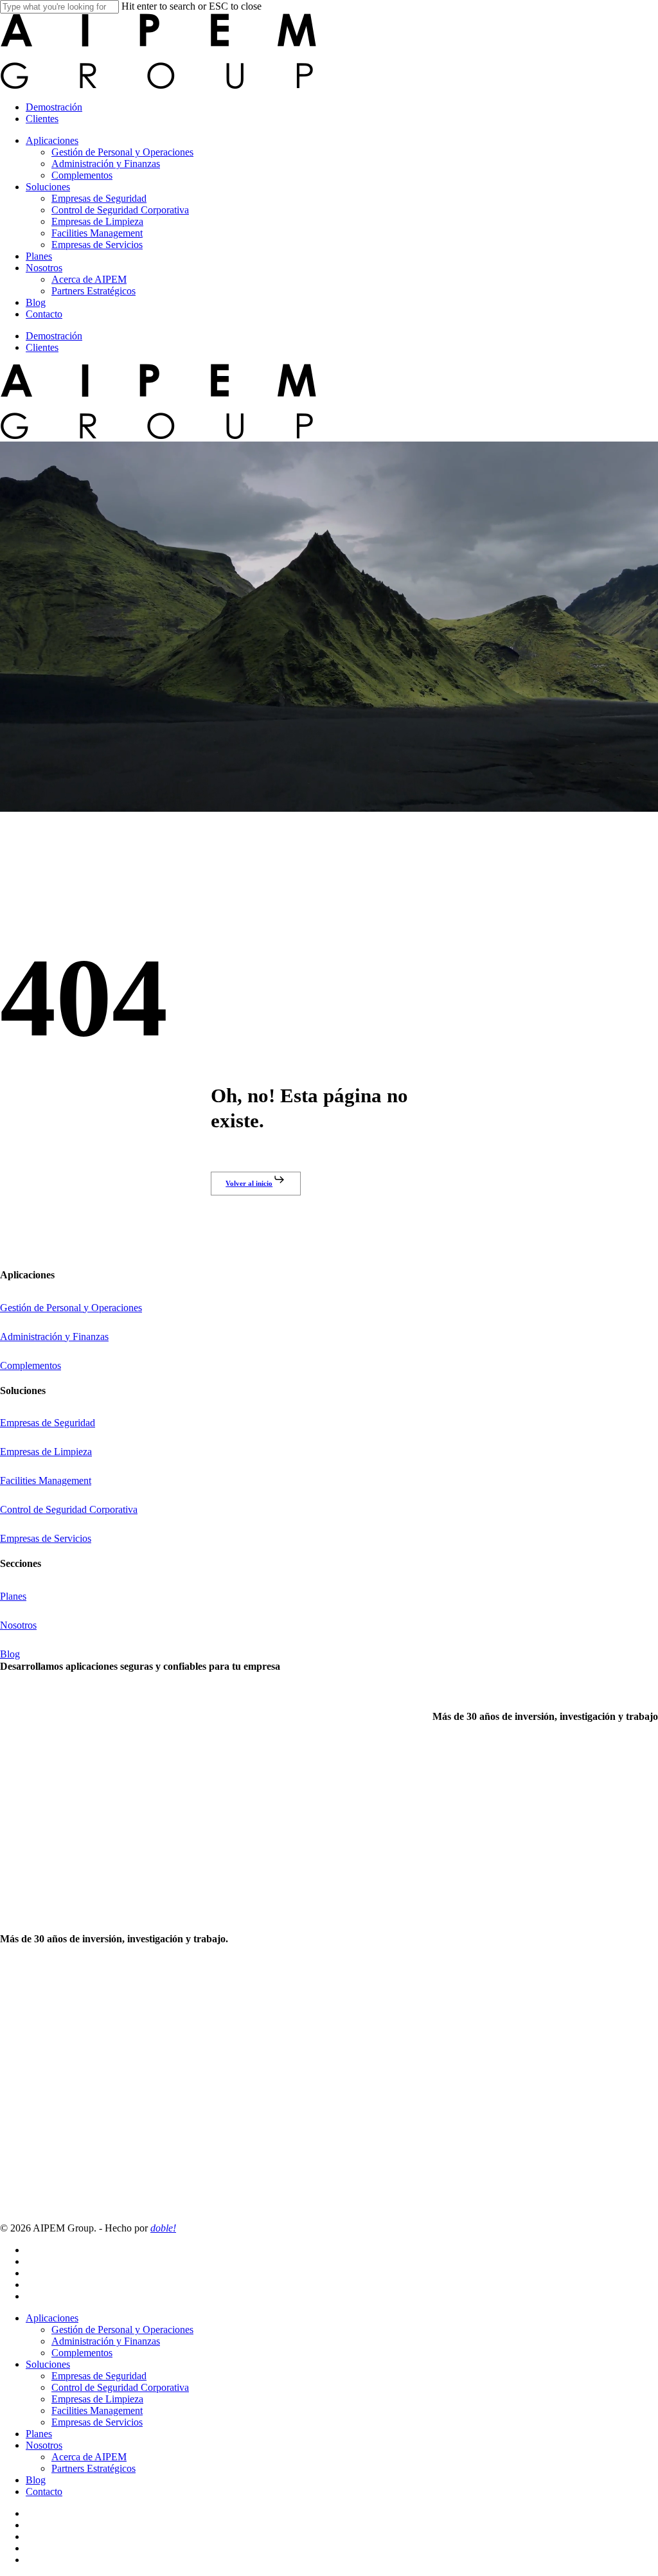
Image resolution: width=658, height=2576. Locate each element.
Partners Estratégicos (93, 2468)
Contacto (44, 2491)
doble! (163, 2228)
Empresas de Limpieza (97, 2399)
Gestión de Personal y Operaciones (122, 2330)
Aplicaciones (52, 2318)
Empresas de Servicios (97, 2422)
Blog (36, 2480)
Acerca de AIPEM (89, 2457)
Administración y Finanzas (106, 2341)
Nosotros (44, 2445)
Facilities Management (97, 2411)
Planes (39, 2434)
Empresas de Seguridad (99, 2376)
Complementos (82, 2353)
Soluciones (48, 2364)
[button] (255, 1183)
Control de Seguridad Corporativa (120, 2387)
